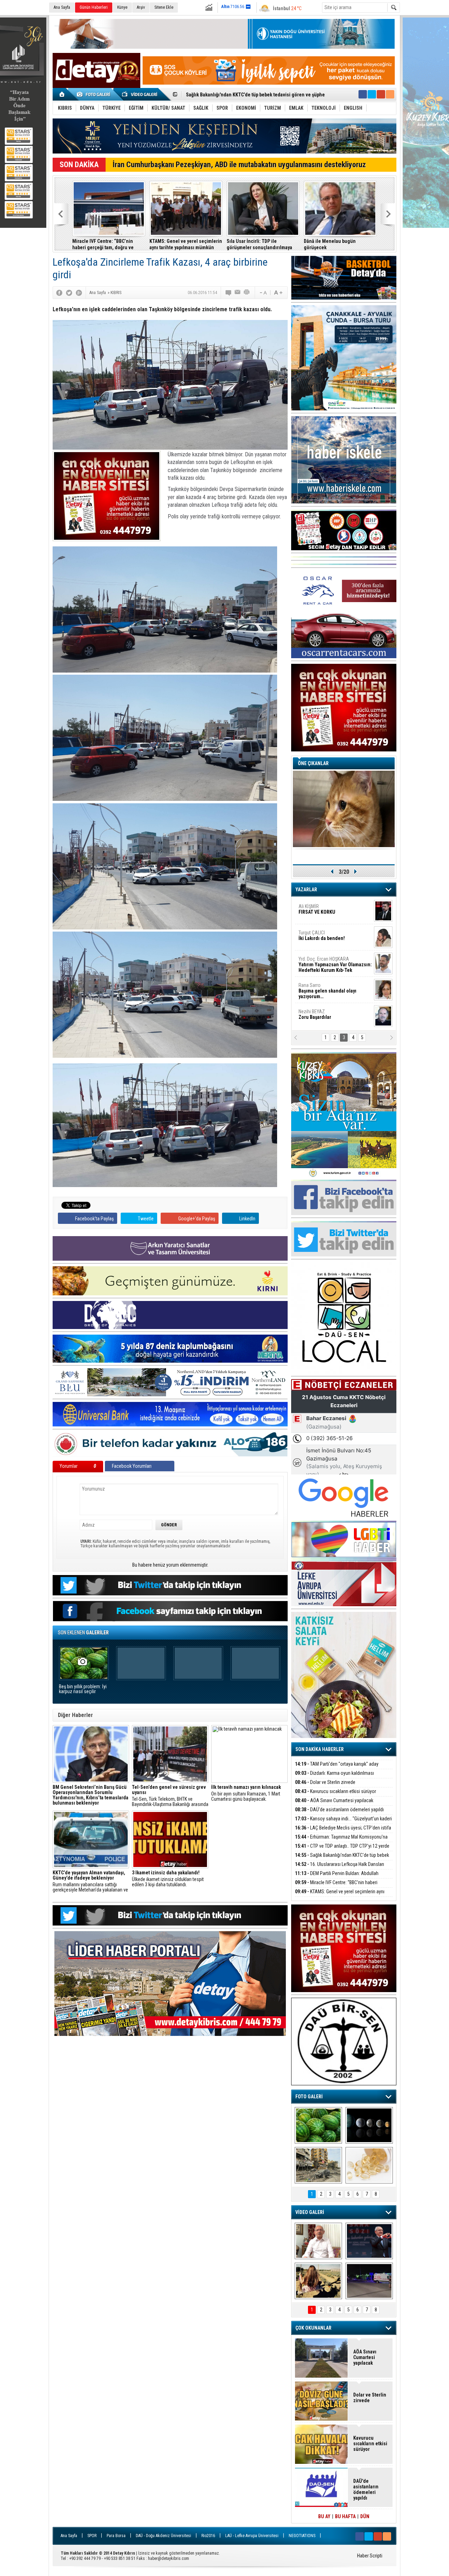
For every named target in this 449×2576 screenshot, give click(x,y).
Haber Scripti (370, 2556)
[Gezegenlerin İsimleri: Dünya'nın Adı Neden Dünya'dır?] (369, 2125)
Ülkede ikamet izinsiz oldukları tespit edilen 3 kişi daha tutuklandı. (168, 1879)
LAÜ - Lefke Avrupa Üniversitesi (252, 2536)
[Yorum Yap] (229, 293)
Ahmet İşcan (331, 912)
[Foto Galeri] (95, 94)
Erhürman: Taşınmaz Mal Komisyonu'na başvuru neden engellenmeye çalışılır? (258, 244)
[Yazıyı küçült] (263, 293)
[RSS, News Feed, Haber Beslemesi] (390, 94)
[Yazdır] (247, 293)
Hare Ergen (314, 1014)
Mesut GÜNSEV (326, 962)
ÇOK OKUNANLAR (313, 2328)
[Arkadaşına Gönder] (238, 293)
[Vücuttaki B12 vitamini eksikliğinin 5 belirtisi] (369, 2165)
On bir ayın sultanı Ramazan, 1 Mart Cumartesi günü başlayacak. (246, 1793)
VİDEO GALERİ (310, 2212)
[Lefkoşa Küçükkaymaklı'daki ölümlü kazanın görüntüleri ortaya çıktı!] (369, 2281)
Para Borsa (116, 2536)
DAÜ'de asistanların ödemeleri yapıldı (339, 1810)
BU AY (324, 2516)
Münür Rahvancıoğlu (330, 988)
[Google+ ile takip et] (381, 94)
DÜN (365, 2516)
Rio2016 (208, 2536)
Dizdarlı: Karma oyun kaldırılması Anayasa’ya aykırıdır (334, 1777)
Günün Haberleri (94, 7)
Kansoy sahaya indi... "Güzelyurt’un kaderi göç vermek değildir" (108, 244)
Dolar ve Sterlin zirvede (325, 1782)
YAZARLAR (306, 890)
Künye (122, 7)
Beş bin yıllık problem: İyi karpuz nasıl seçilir (83, 1689)
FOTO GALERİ (309, 2097)
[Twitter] (69, 293)
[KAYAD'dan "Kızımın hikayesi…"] (318, 2281)
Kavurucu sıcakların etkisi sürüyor (336, 1791)
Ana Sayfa (62, 7)
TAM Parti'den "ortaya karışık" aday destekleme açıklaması (337, 1768)
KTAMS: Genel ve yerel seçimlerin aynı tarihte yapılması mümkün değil (340, 1896)
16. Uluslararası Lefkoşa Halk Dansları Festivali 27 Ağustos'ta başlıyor (340, 1868)
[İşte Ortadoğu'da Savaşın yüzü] (318, 2165)
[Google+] (79, 293)
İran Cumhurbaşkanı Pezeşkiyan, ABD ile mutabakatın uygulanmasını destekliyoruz (239, 165)
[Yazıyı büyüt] (278, 293)
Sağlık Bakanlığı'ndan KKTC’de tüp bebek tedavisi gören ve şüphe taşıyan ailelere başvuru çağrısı (340, 244)
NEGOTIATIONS (302, 2536)
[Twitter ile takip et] (372, 94)
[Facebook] (59, 293)
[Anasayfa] (62, 94)
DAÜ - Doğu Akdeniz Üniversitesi (163, 2536)
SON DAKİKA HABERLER (320, 1749)
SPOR (92, 2536)
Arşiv (141, 7)
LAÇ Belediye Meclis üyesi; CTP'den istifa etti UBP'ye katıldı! (184, 244)
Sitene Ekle (164, 7)
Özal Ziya (335, 938)
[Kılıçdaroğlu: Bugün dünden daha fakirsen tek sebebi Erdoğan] (318, 2241)
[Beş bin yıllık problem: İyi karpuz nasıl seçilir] (318, 2125)
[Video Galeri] (140, 94)
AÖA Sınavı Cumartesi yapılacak (334, 1800)
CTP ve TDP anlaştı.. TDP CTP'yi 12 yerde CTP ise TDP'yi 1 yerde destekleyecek (342, 1850)
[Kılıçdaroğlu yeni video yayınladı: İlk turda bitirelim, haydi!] (369, 2241)
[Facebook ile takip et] (363, 94)
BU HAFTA (345, 2516)
